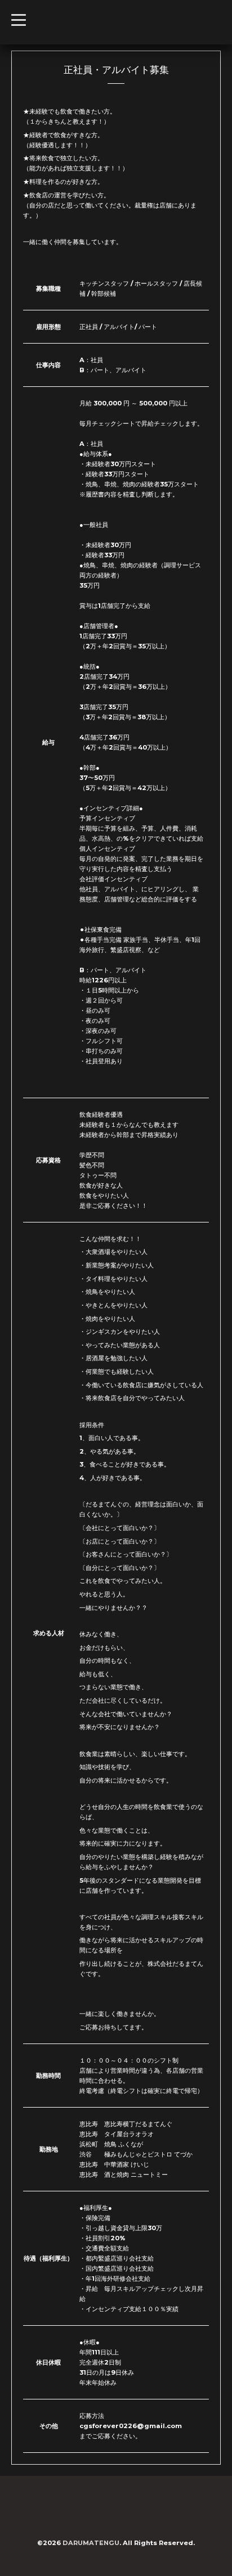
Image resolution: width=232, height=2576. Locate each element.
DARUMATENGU (91, 2543)
